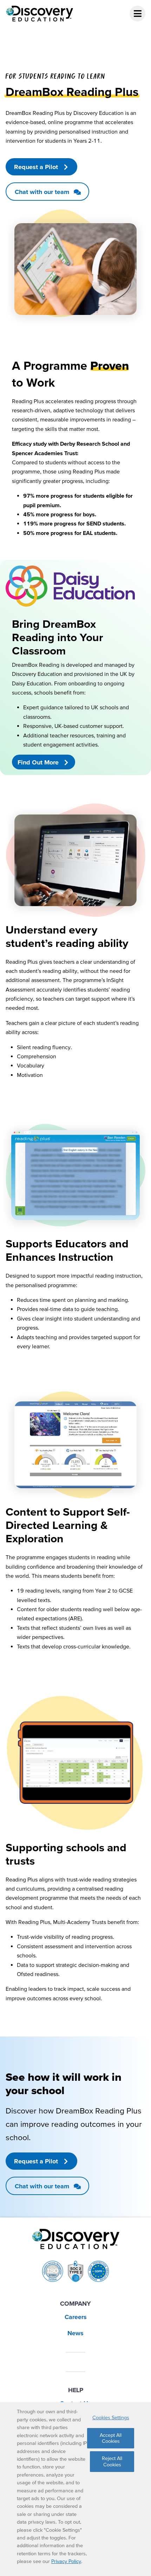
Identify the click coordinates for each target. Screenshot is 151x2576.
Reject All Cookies (112, 2461)
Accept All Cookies (111, 2438)
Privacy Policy (66, 2561)
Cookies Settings (111, 2417)
